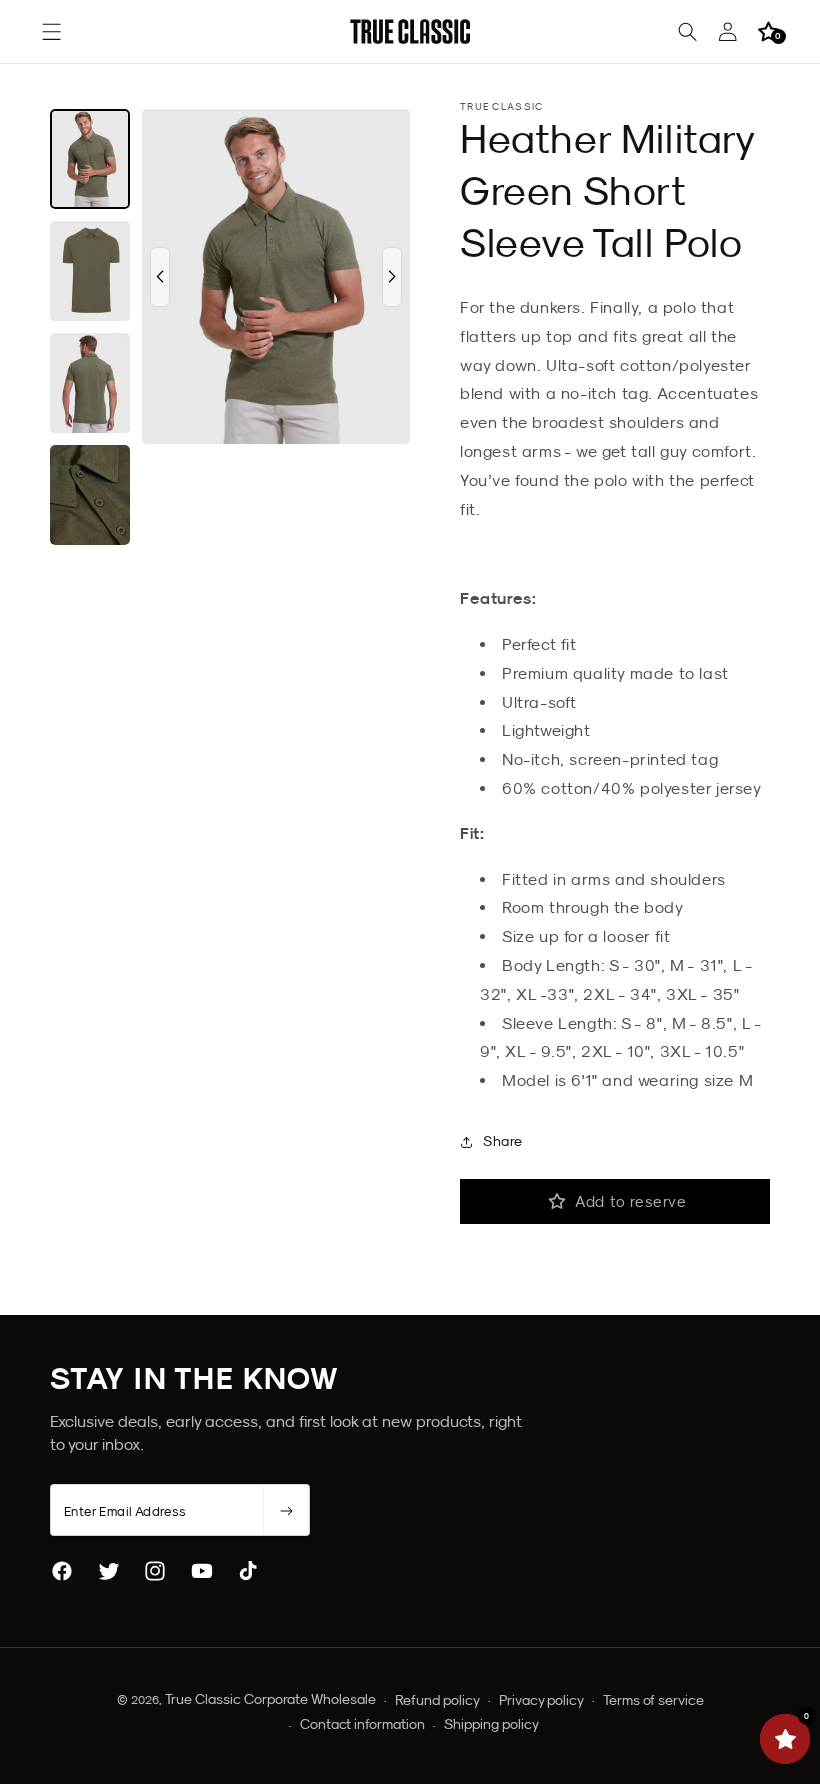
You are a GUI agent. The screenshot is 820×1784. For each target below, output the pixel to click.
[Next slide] (392, 277)
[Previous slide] (160, 277)
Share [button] (503, 1141)
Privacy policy (541, 1700)
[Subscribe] (286, 1511)
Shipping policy (491, 1724)
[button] (52, 32)
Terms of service (653, 1700)
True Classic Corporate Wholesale (270, 1699)
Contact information (362, 1724)
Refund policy (437, 1700)
